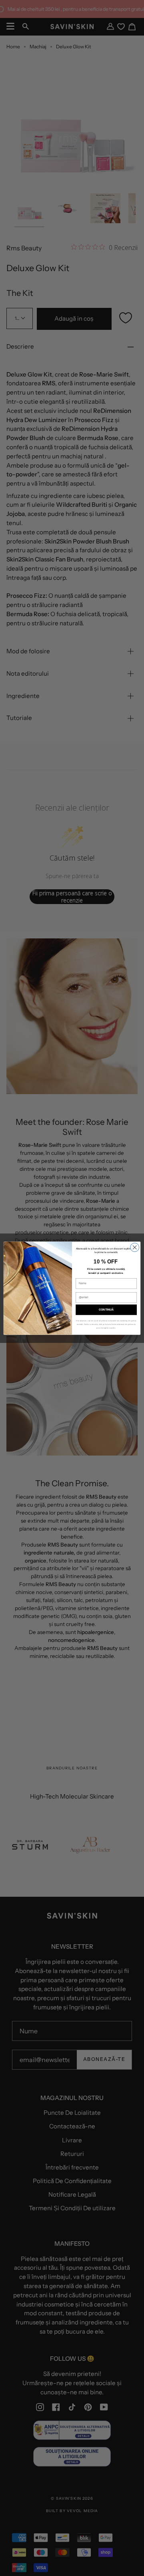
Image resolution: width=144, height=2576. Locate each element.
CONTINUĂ (106, 1310)
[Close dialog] (135, 1247)
